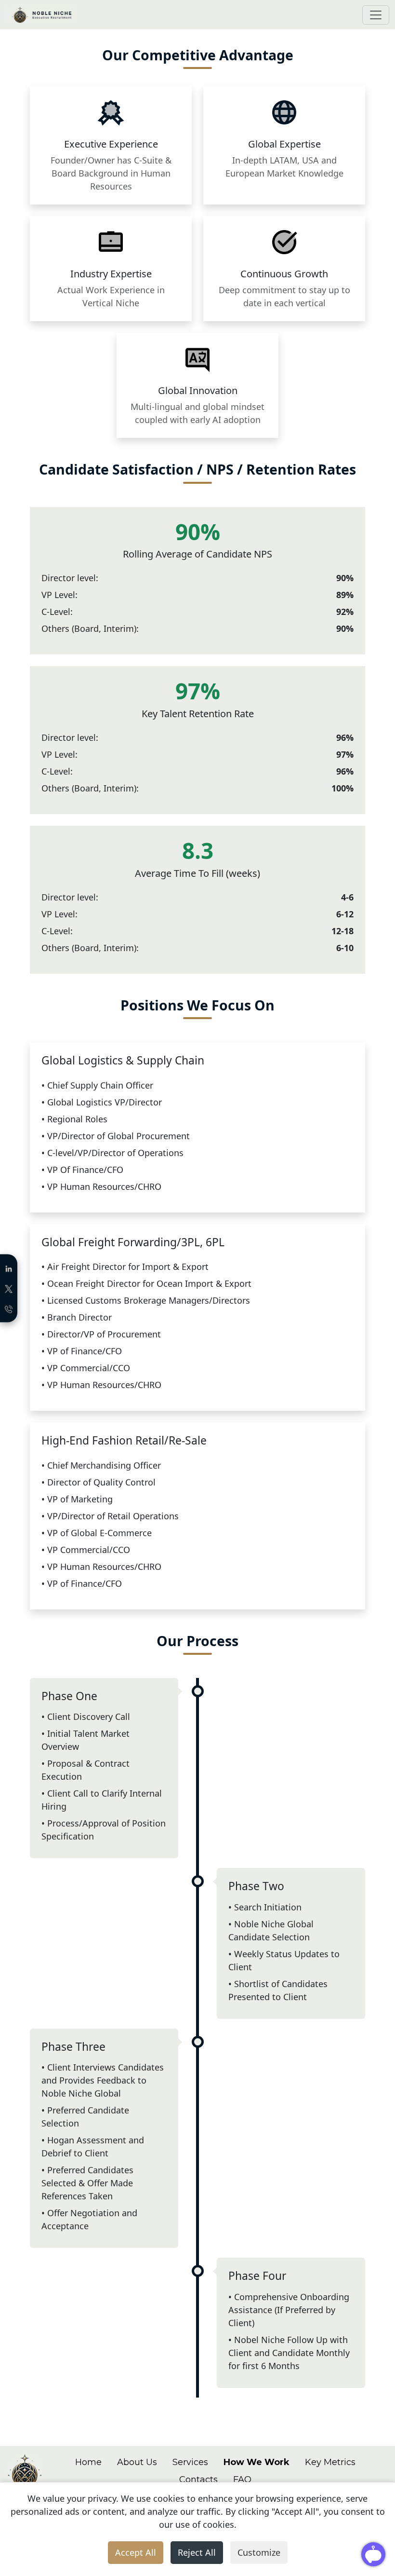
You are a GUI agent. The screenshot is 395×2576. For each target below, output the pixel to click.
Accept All (136, 2552)
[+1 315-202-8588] (9, 1308)
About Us (137, 2462)
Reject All (197, 2552)
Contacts (198, 2480)
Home (88, 2462)
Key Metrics (330, 2462)
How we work (257, 2462)
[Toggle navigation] (376, 15)
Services (190, 2462)
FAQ (242, 2480)
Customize (259, 2552)
